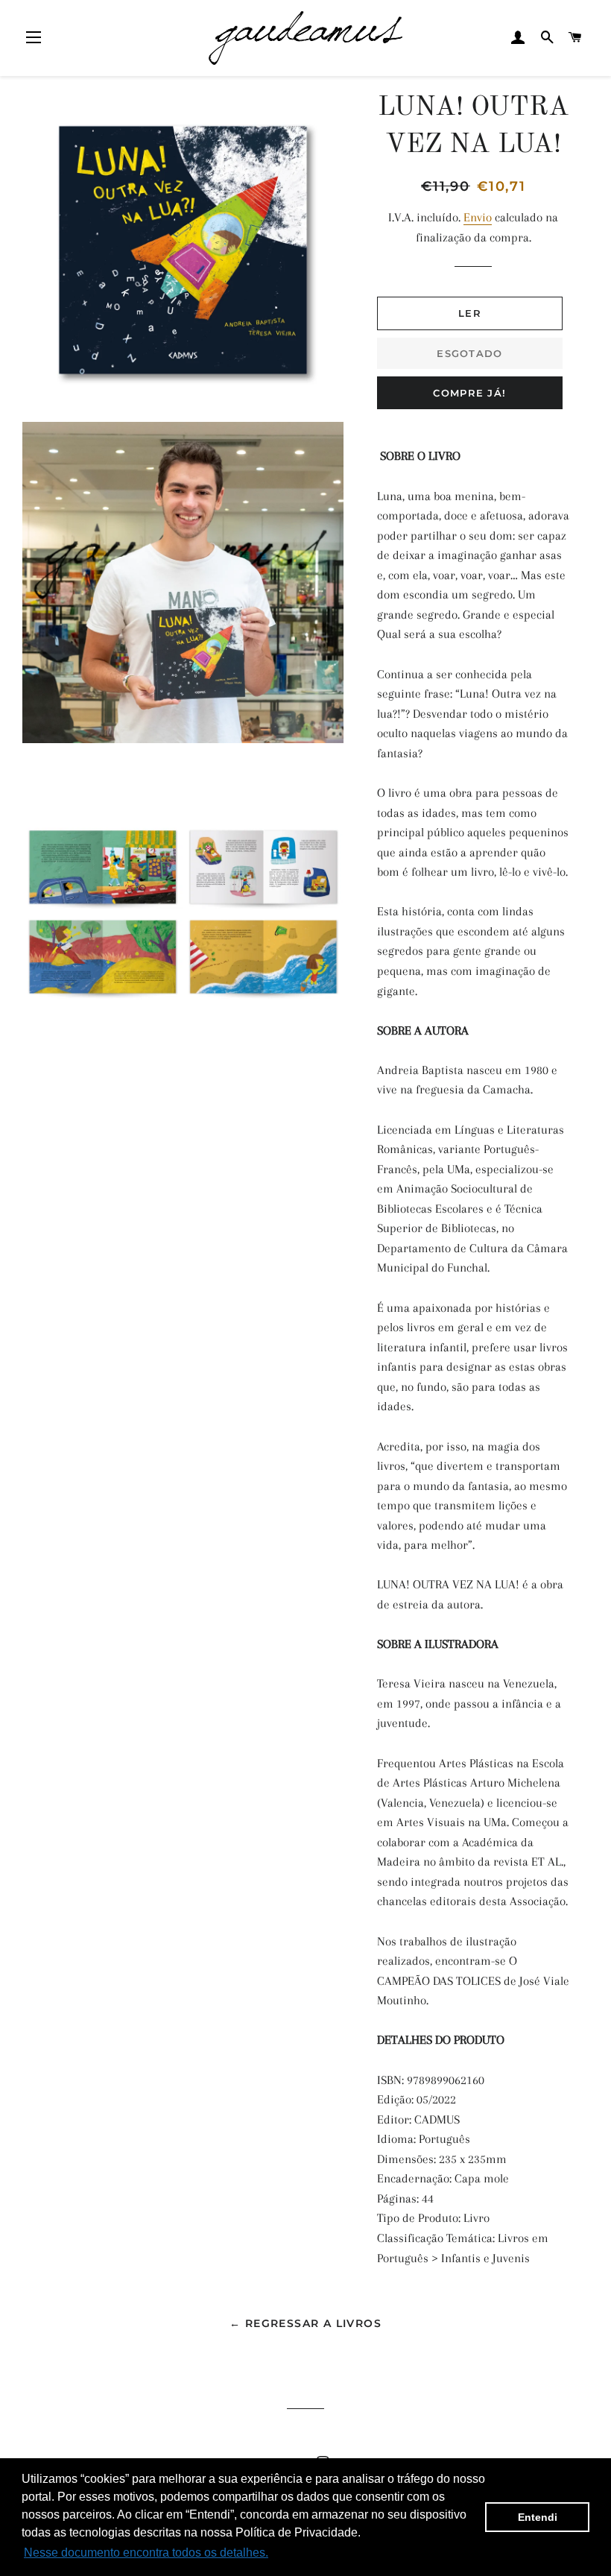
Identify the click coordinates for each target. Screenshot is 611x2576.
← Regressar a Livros (305, 2323)
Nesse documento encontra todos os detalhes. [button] (146, 2553)
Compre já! (469, 393)
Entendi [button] (538, 2517)
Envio (478, 217)
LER (470, 313)
